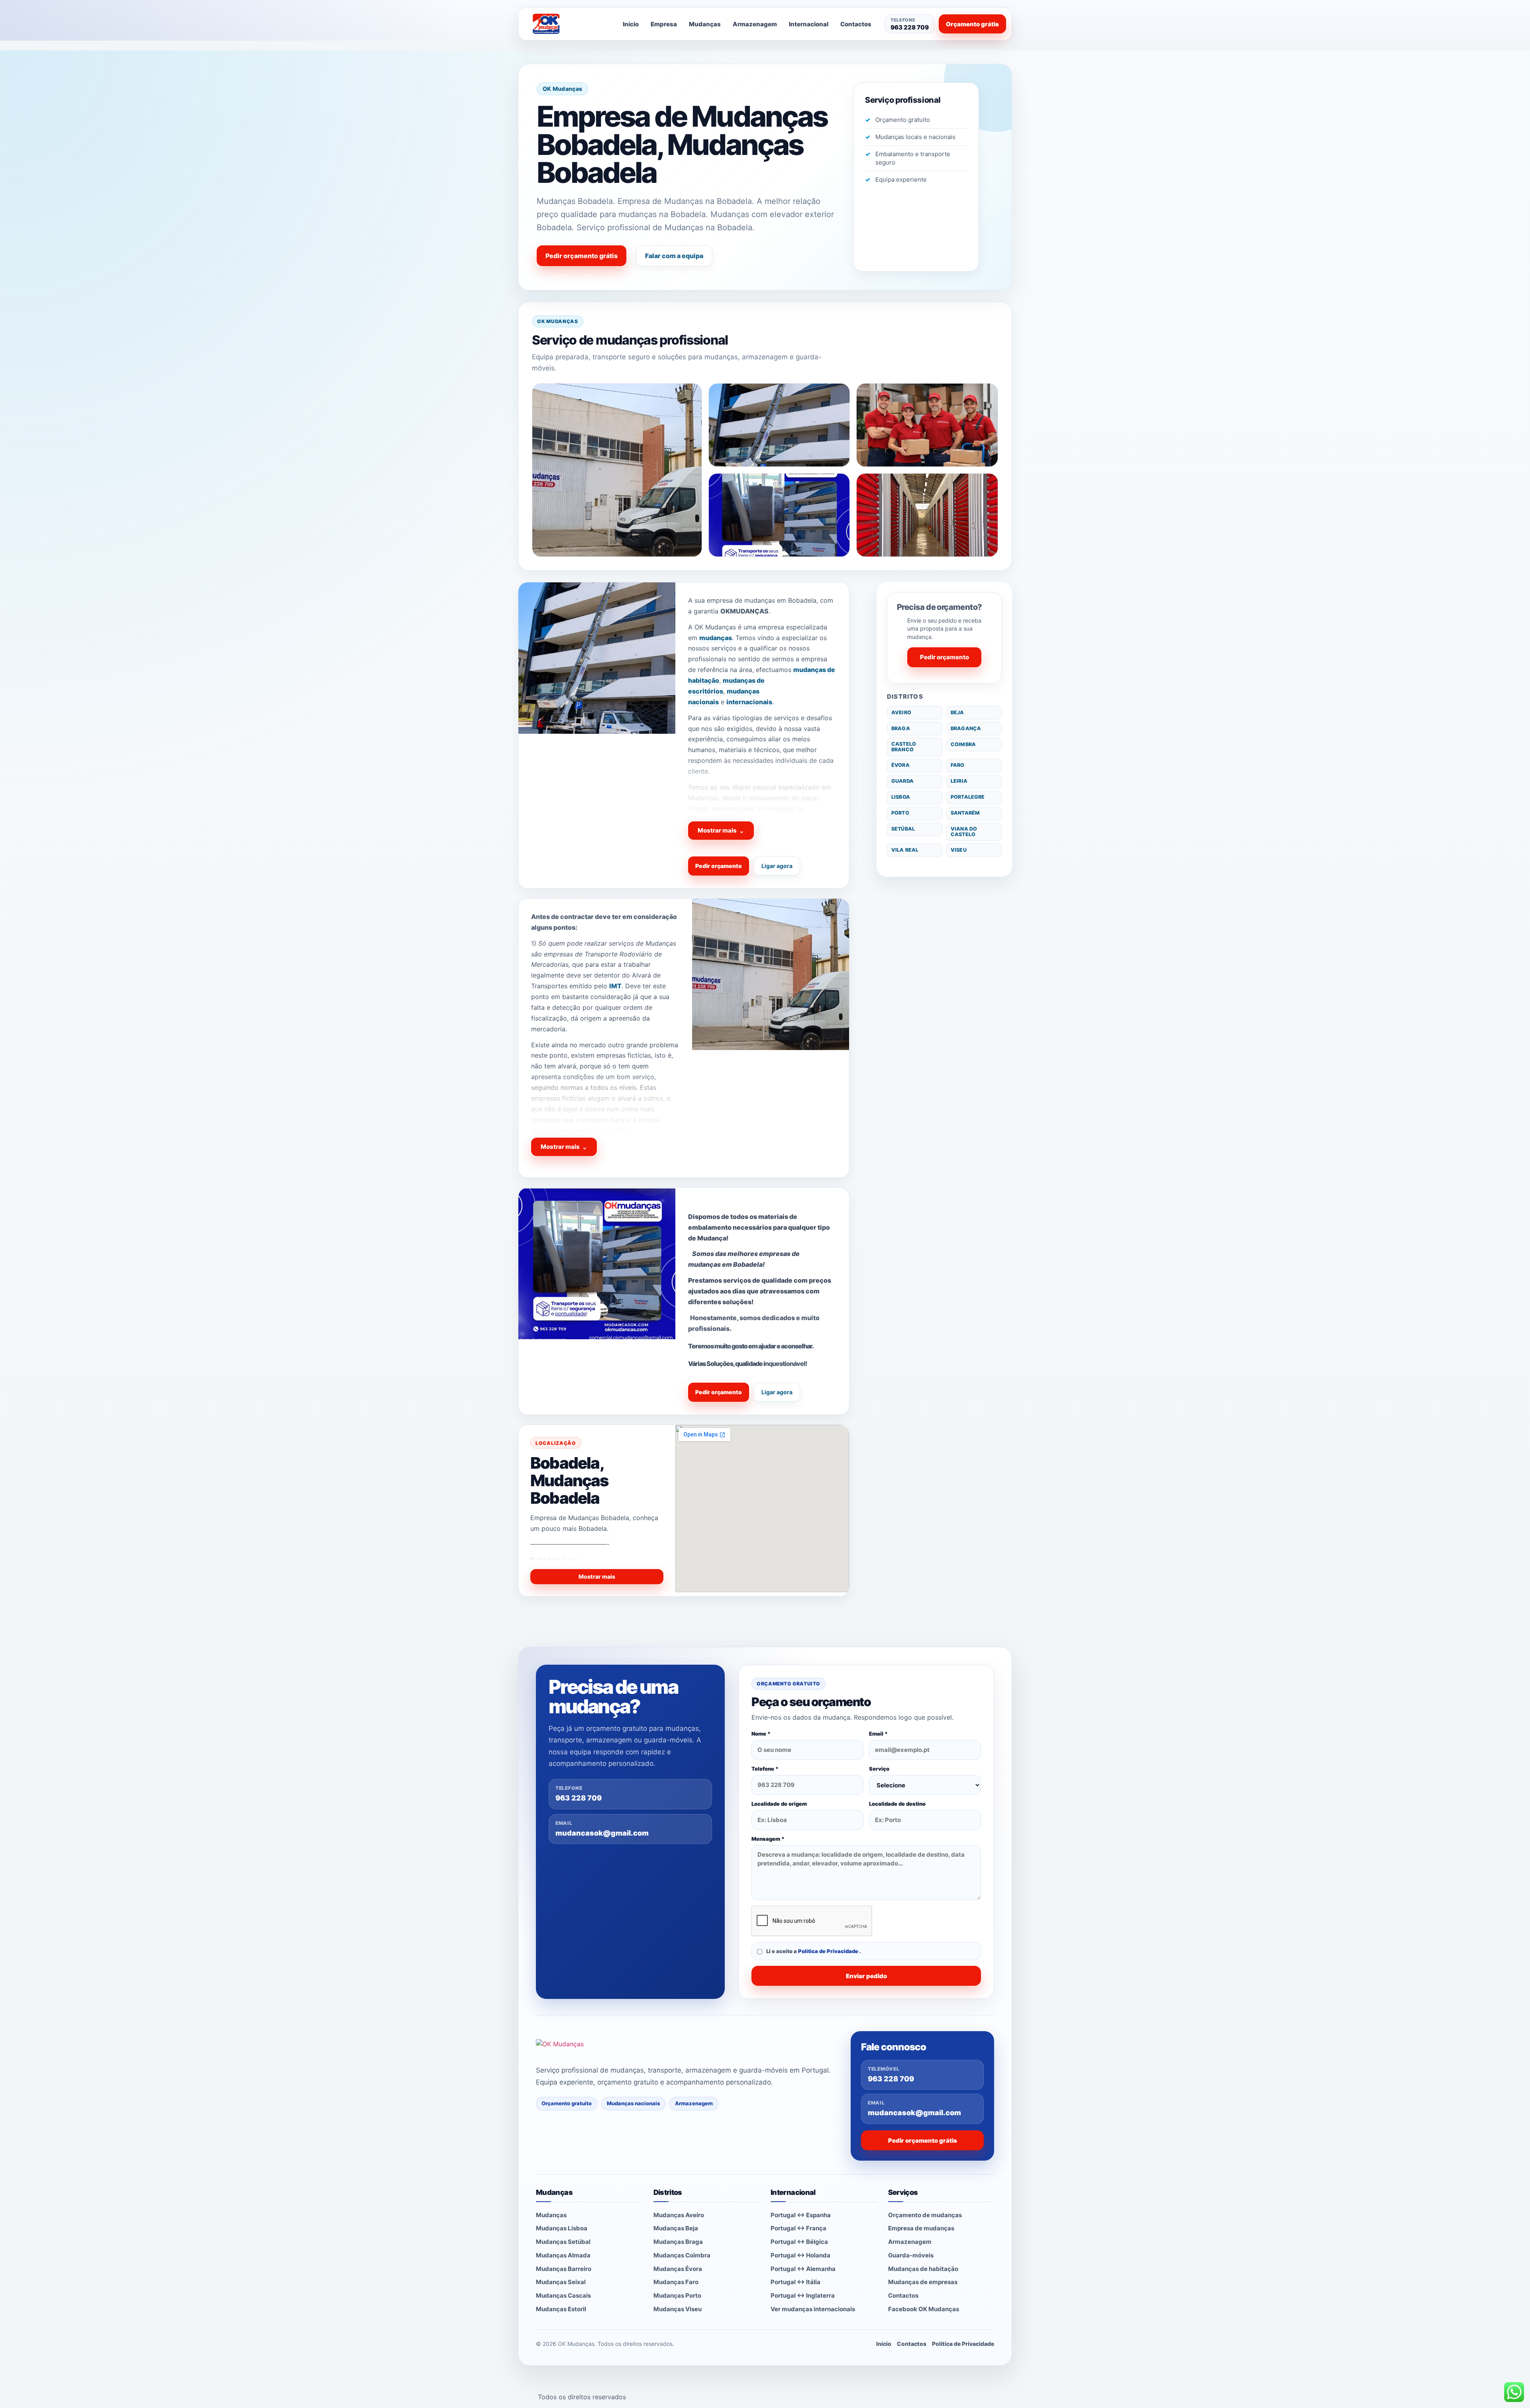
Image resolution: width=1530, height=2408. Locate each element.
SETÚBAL (903, 829)
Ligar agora (777, 866)
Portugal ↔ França (798, 2228)
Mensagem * (768, 1839)
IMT (615, 986)
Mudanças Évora (678, 2269)
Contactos (856, 24)
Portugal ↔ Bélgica (799, 2242)
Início (631, 24)
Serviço (879, 1769)
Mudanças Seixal (561, 2282)
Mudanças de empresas (923, 2282)
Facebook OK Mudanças (924, 2309)
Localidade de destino (897, 1804)
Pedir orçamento (719, 866)
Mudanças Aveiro (679, 2215)
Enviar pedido (866, 1976)
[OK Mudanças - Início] (567, 24)
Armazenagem (755, 24)
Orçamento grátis (972, 24)
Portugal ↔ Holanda (800, 2255)
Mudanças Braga (678, 2242)
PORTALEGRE (968, 797)
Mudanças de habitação (923, 2269)
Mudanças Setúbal (563, 2242)
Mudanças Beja (676, 2228)
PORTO (900, 813)
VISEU (959, 850)
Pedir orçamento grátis (582, 256)
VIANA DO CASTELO (964, 832)
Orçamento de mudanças (925, 2215)
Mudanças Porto (677, 2295)
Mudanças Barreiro (564, 2269)
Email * (878, 1734)
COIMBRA (963, 744)
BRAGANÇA (966, 728)
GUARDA (902, 781)
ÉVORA (900, 765)
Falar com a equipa (674, 256)
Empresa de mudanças (921, 2228)
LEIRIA (959, 781)
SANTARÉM (965, 813)
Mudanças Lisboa (562, 2228)
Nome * (761, 1734)
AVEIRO (901, 712)
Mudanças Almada (563, 2255)
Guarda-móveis (911, 2255)
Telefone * (765, 1769)
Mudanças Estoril (561, 2309)
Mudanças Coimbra (682, 2255)
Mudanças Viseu (678, 2309)
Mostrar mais (721, 831)
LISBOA (901, 797)
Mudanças (705, 24)
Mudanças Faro (676, 2282)
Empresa (664, 24)
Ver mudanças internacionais (813, 2309)
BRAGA (901, 728)
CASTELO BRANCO (904, 747)
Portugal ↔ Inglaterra (803, 2295)
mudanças (716, 638)
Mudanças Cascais (563, 2295)
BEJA (957, 712)
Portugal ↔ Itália (795, 2282)
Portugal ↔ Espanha (801, 2215)
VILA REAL (905, 850)
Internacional (809, 24)
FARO (958, 765)
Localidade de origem (779, 1804)
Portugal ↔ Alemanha (803, 2269)
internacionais (749, 702)
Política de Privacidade (829, 1951)
